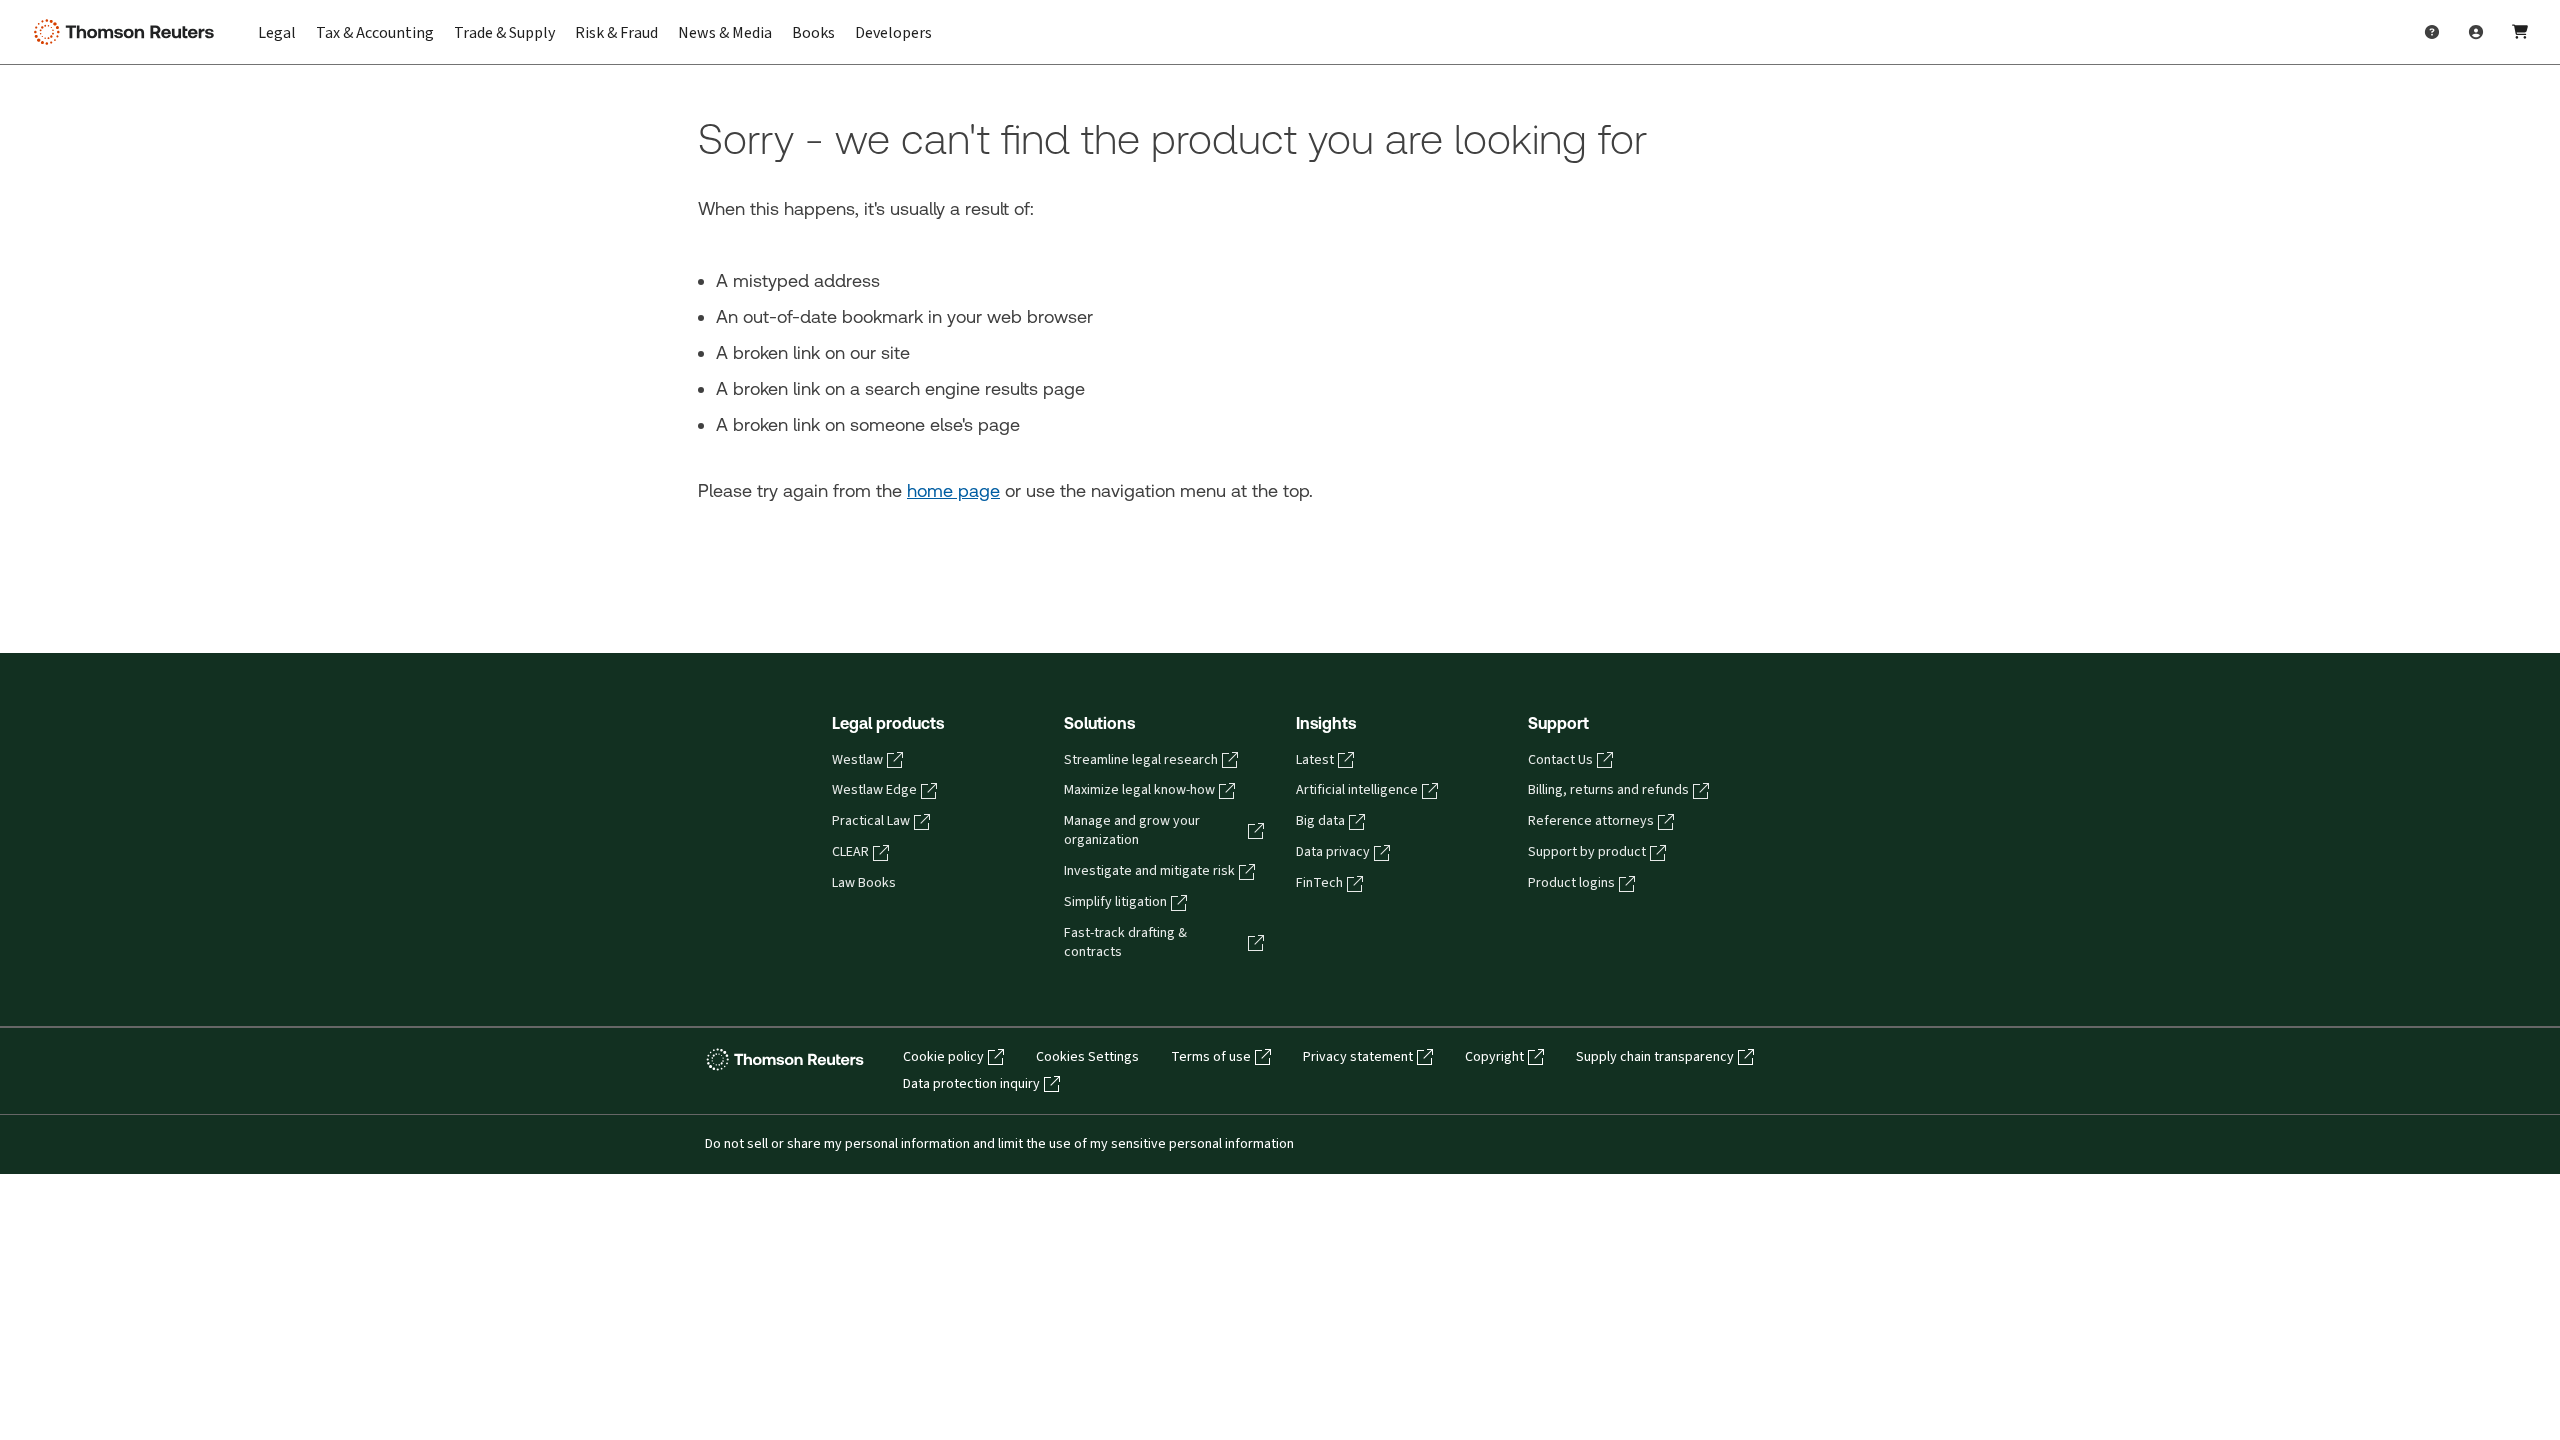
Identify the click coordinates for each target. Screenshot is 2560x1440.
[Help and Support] (2432, 32)
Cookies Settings (1087, 1057)
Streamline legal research (1141, 760)
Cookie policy (943, 1057)
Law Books (864, 883)
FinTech (1319, 883)
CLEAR (850, 852)
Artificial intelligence (1357, 790)
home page (953, 490)
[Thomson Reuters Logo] (128, 32)
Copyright (1494, 1057)
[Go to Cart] (2520, 32)
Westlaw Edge (874, 790)
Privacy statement (1358, 1057)
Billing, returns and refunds (1608, 790)
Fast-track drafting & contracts (1125, 942)
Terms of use (1211, 1057)
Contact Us (1560, 760)
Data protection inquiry (971, 1084)
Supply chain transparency (1655, 1057)
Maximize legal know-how (1139, 790)
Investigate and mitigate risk (1149, 871)
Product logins (1571, 883)
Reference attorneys (1591, 821)
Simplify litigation (1115, 902)
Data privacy (1333, 852)
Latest (1315, 760)
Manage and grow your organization (1132, 830)
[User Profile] (2476, 32)
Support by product (1587, 852)
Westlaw (857, 760)
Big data (1320, 821)
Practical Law (871, 821)
